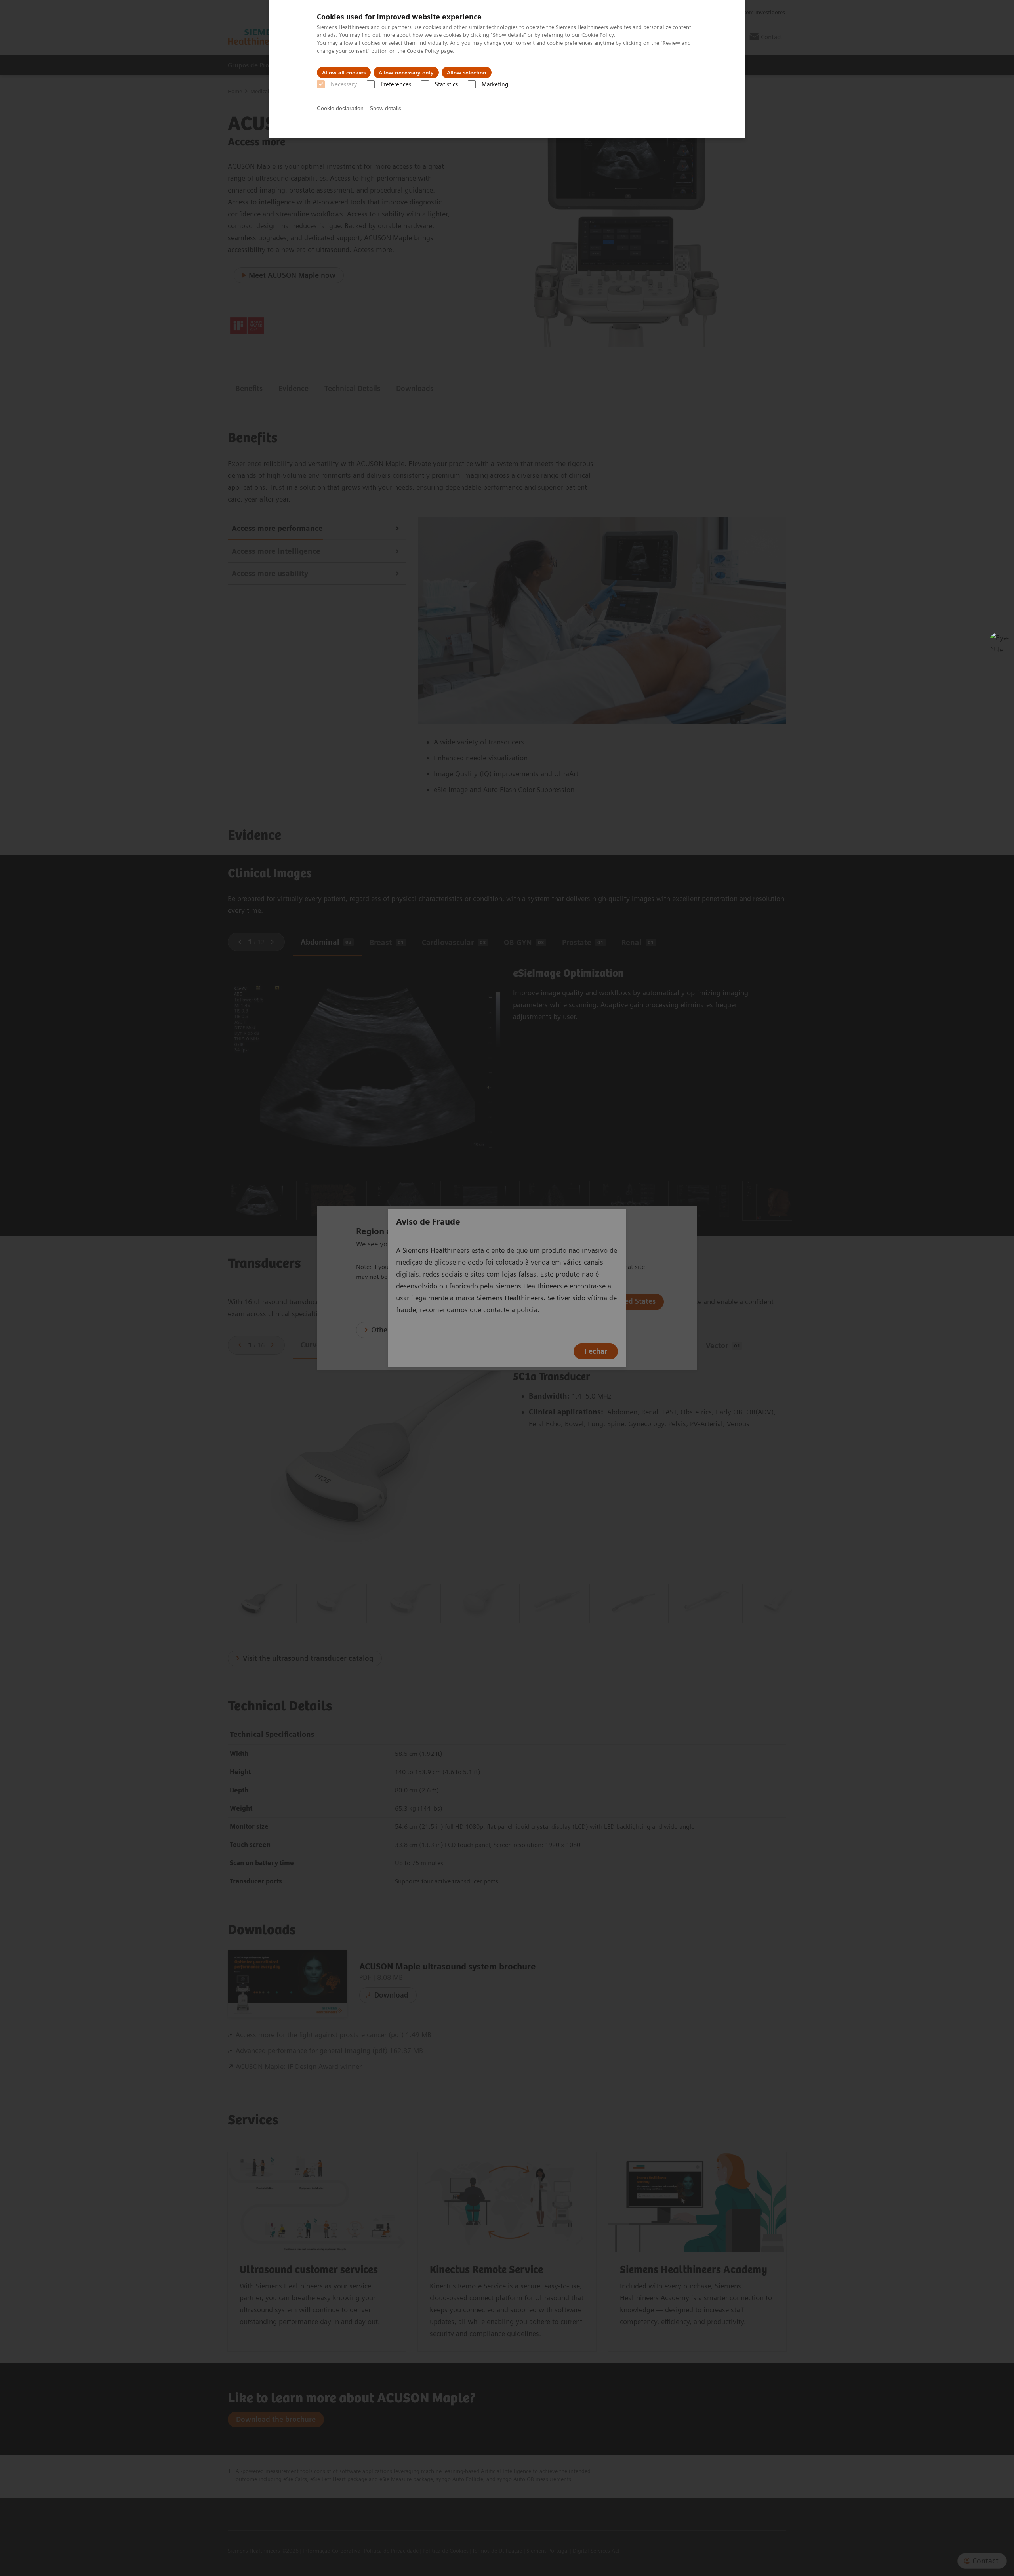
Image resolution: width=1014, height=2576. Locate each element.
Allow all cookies (344, 73)
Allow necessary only (406, 73)
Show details (385, 108)
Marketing (495, 84)
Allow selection (467, 73)
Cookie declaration (340, 108)
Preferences (396, 84)
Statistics (446, 84)
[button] (999, 642)
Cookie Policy (598, 35)
